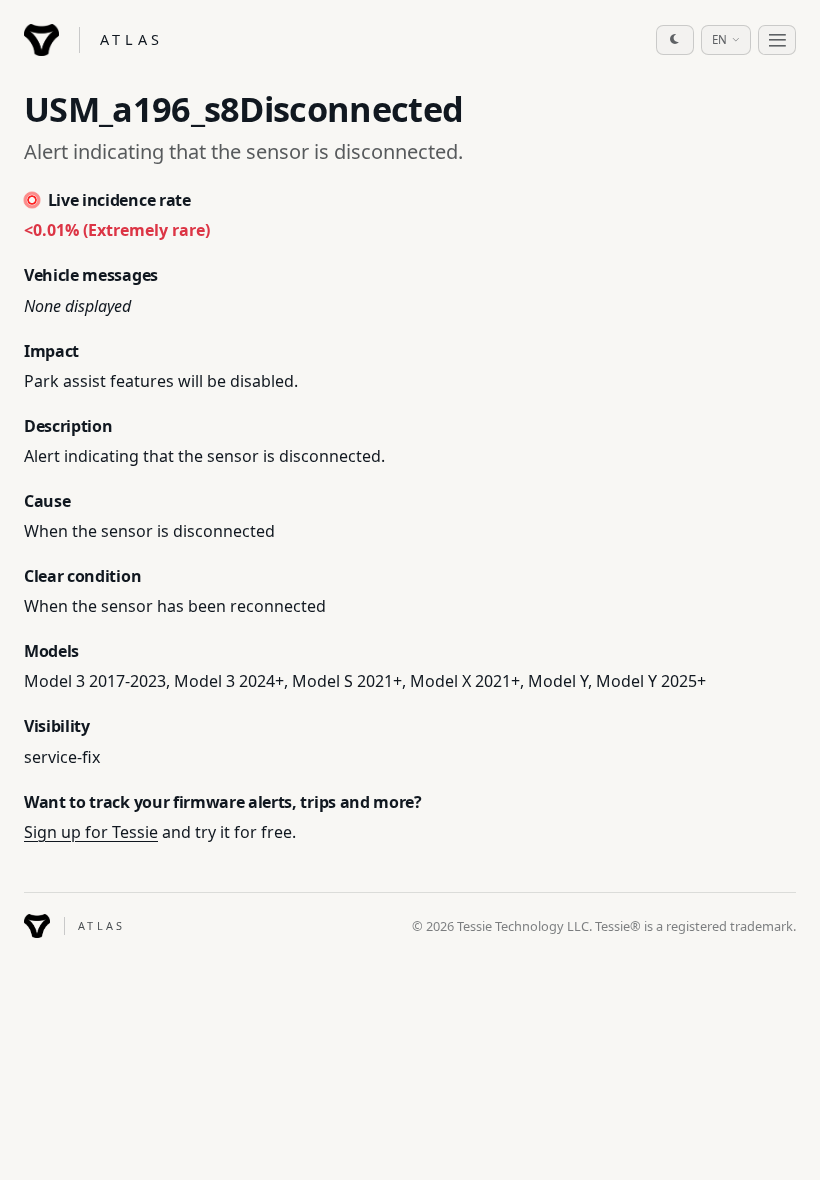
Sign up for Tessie (91, 832)
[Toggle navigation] (777, 40)
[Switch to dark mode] (675, 40)
